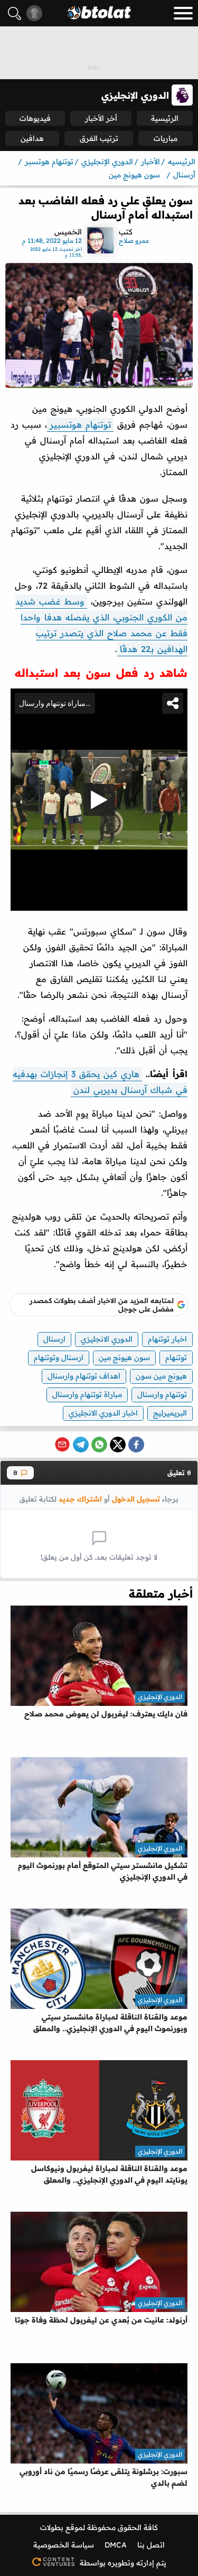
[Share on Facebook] (136, 1445)
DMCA (116, 2545)
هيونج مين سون (161, 1376)
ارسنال (54, 1339)
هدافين (32, 138)
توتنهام (176, 1357)
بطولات (52, 2527)
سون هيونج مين (124, 1357)
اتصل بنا (151, 2545)
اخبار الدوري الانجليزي (103, 1413)
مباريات (166, 138)
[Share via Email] (62, 1445)
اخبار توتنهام (167, 1339)
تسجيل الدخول (136, 1499)
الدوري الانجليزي (107, 1339)
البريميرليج (170, 1413)
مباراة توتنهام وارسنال (87, 1394)
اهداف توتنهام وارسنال (84, 1376)
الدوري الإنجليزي (160, 1697)
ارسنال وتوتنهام (59, 1357)
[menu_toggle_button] (183, 13)
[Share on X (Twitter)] (118, 1445)
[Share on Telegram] (81, 1445)
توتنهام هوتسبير (80, 424)
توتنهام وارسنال (162, 1394)
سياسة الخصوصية (64, 2545)
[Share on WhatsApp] (99, 1445)
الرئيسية (165, 118)
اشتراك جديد (80, 1499)
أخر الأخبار (101, 118)
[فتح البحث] (15, 13)
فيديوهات (35, 118)
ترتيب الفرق (99, 138)
